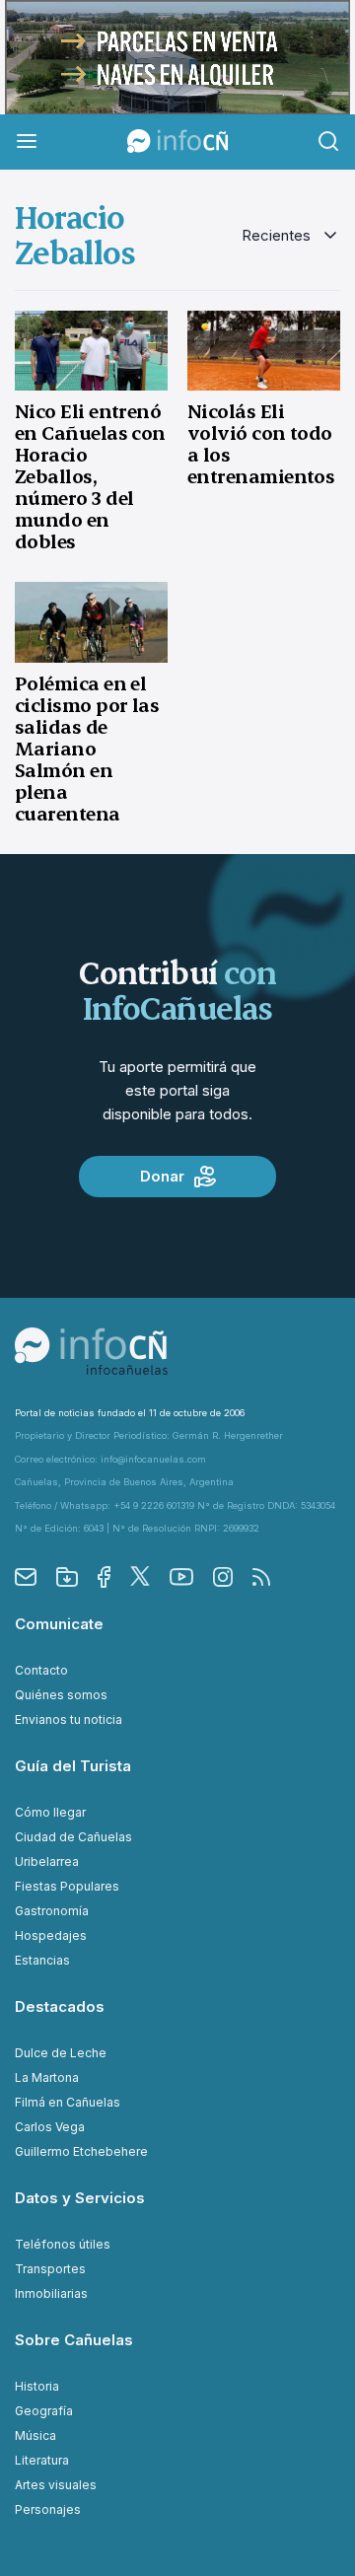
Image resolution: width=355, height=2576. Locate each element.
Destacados (60, 2006)
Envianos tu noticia (69, 1719)
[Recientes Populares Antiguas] (291, 236)
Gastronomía (52, 1911)
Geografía (44, 2411)
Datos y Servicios (80, 2198)
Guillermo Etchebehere (81, 2151)
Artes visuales (56, 2485)
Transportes (50, 2269)
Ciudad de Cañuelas (73, 1837)
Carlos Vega (50, 2127)
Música (35, 2435)
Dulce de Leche (61, 2053)
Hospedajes (51, 1935)
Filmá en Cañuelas (68, 2102)
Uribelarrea (47, 1861)
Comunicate (59, 1624)
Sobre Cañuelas (74, 2340)
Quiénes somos (61, 1695)
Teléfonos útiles (63, 2244)
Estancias (42, 1960)
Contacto (41, 1670)
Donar (162, 1176)
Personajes (48, 2509)
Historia (37, 2386)
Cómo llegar (50, 1812)
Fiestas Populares (67, 1886)
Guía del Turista (73, 1766)
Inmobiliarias (51, 2293)
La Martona (47, 2077)
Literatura (42, 2460)
